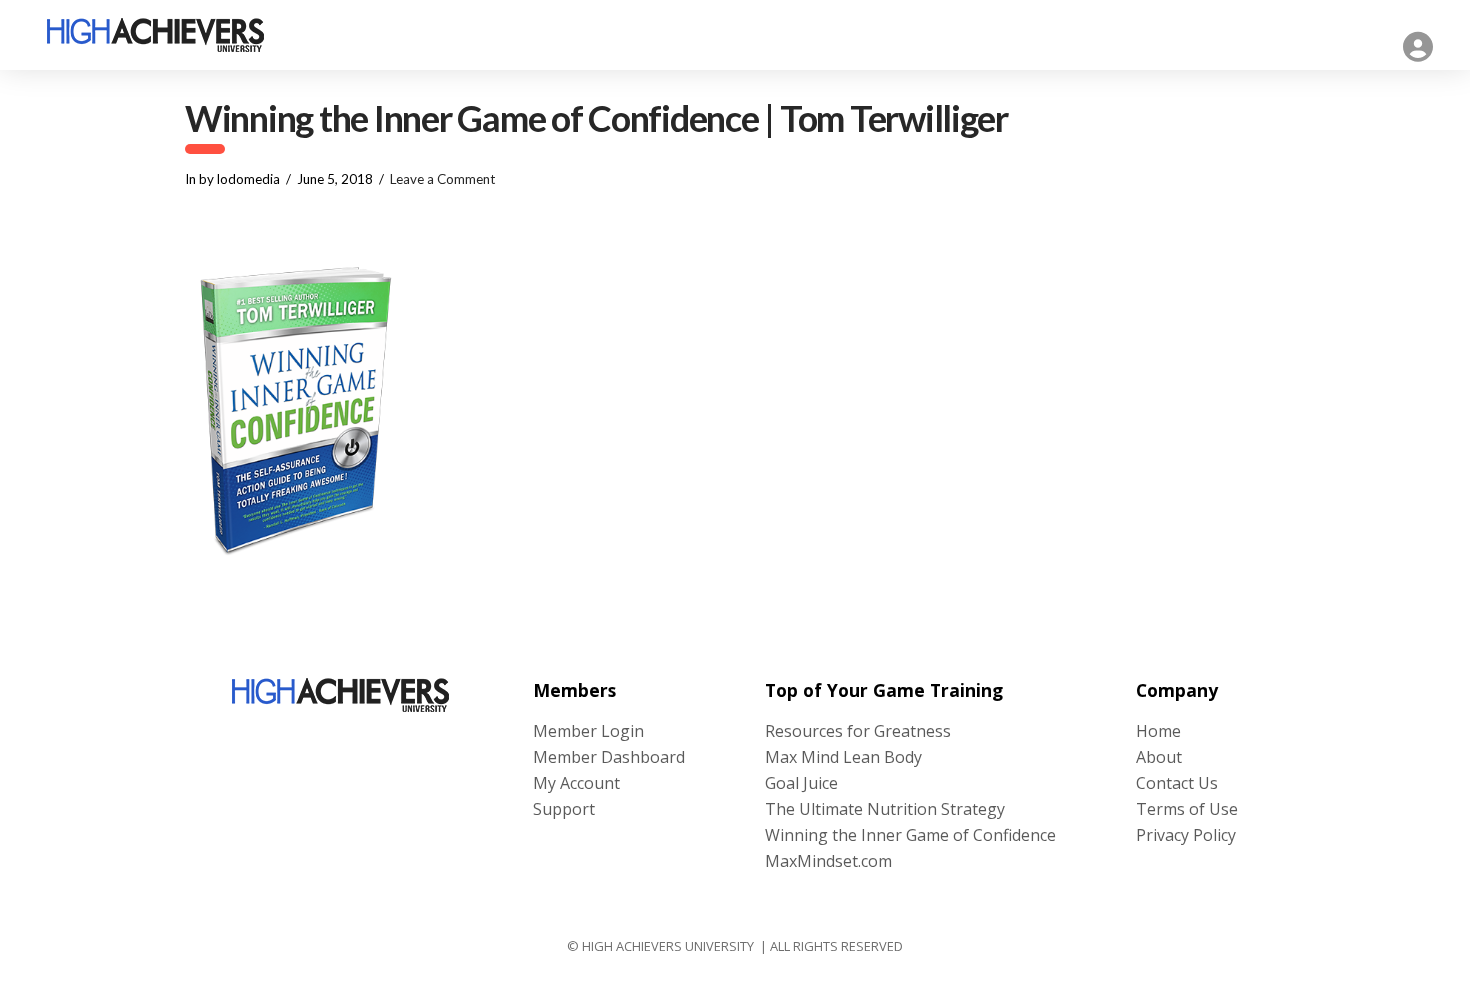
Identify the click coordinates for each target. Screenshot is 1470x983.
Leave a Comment (442, 179)
